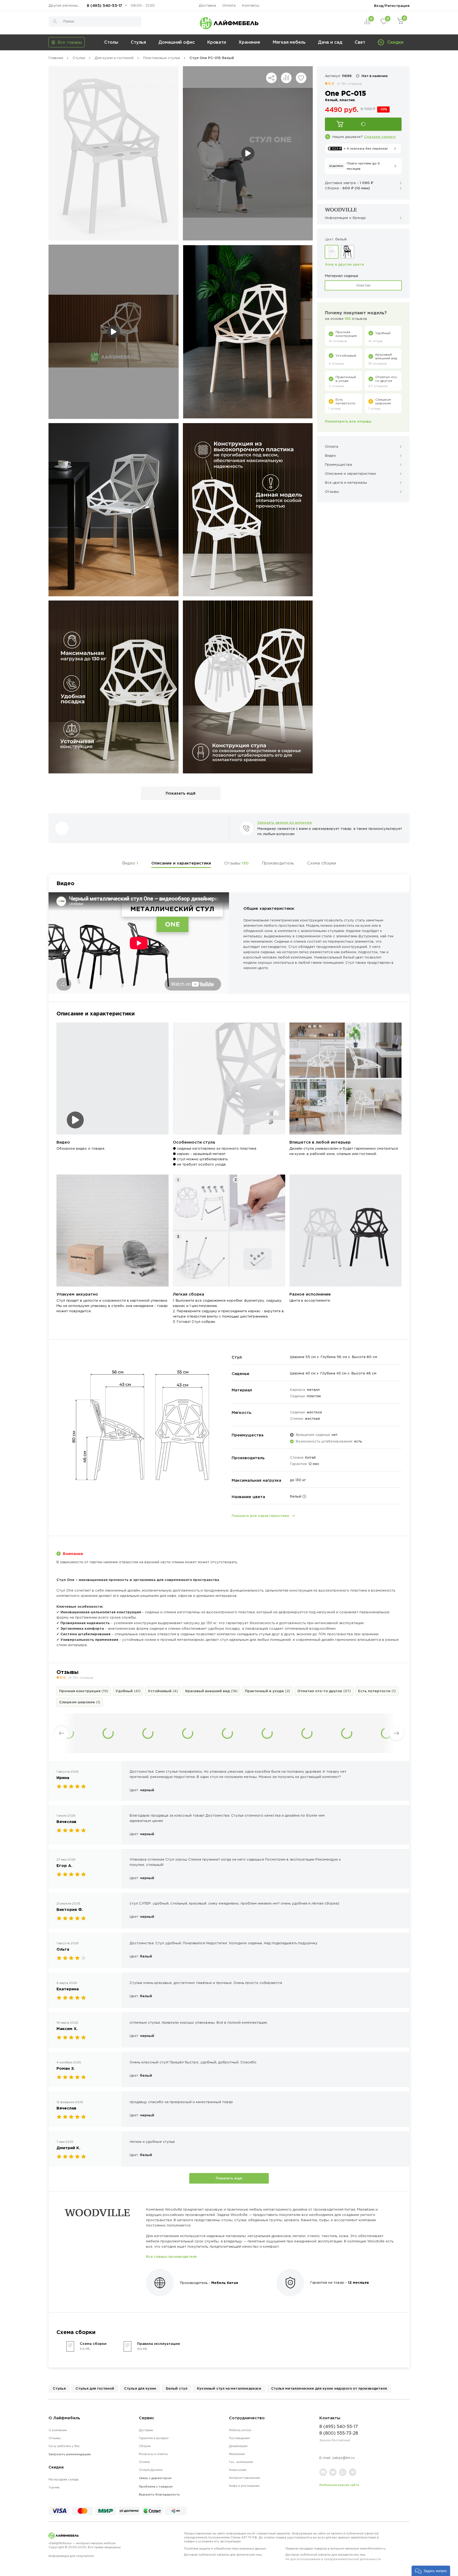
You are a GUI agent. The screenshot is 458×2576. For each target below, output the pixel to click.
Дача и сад (330, 42)
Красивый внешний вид (211, 1691)
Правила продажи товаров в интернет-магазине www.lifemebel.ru (336, 2548)
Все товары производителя (171, 2256)
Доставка (207, 5)
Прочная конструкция (84, 1691)
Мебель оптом (240, 2430)
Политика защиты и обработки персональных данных (225, 2548)
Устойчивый (163, 1691)
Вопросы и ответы (153, 2454)
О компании (58, 2430)
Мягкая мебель (289, 42)
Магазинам (237, 2454)
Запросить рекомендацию (70, 2454)
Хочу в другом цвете (345, 264)
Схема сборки (322, 863)
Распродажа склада (63, 2479)
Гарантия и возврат (154, 2438)
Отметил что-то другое (324, 1691)
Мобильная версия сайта (339, 2485)
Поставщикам (239, 2438)
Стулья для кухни (140, 2388)
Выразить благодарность (159, 2494)
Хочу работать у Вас (64, 2446)
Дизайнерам (238, 2446)
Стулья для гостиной (95, 2388)
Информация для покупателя (71, 2556)
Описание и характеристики (181, 863)
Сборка (145, 2446)
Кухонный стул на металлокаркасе (229, 2388)
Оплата (229, 5)
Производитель (278, 863)
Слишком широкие (80, 1702)
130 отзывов (351, 84)
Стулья (138, 42)
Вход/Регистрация (392, 6)
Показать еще (229, 2178)
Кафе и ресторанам (244, 2486)
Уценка (54, 2487)
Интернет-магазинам (245, 2478)
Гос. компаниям (241, 2462)
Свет (360, 42)
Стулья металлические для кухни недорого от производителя (329, 2388)
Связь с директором (155, 2478)
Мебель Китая (225, 2283)
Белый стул (177, 2388)
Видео (130, 863)
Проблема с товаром (156, 2487)
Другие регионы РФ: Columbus (66, 5)
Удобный (128, 1691)
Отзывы (236, 863)
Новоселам (238, 2470)
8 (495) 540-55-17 (104, 5)
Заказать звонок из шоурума (285, 822)
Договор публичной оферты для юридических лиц (333, 2557)
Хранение (249, 42)
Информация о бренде (345, 218)
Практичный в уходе (267, 1691)
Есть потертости (377, 1691)
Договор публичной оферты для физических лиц (223, 2555)
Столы (111, 42)
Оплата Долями (151, 2470)
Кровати (217, 42)
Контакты (251, 5)
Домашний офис (177, 42)
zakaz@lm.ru (343, 2458)
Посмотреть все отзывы (348, 421)
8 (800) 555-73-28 (339, 2433)
